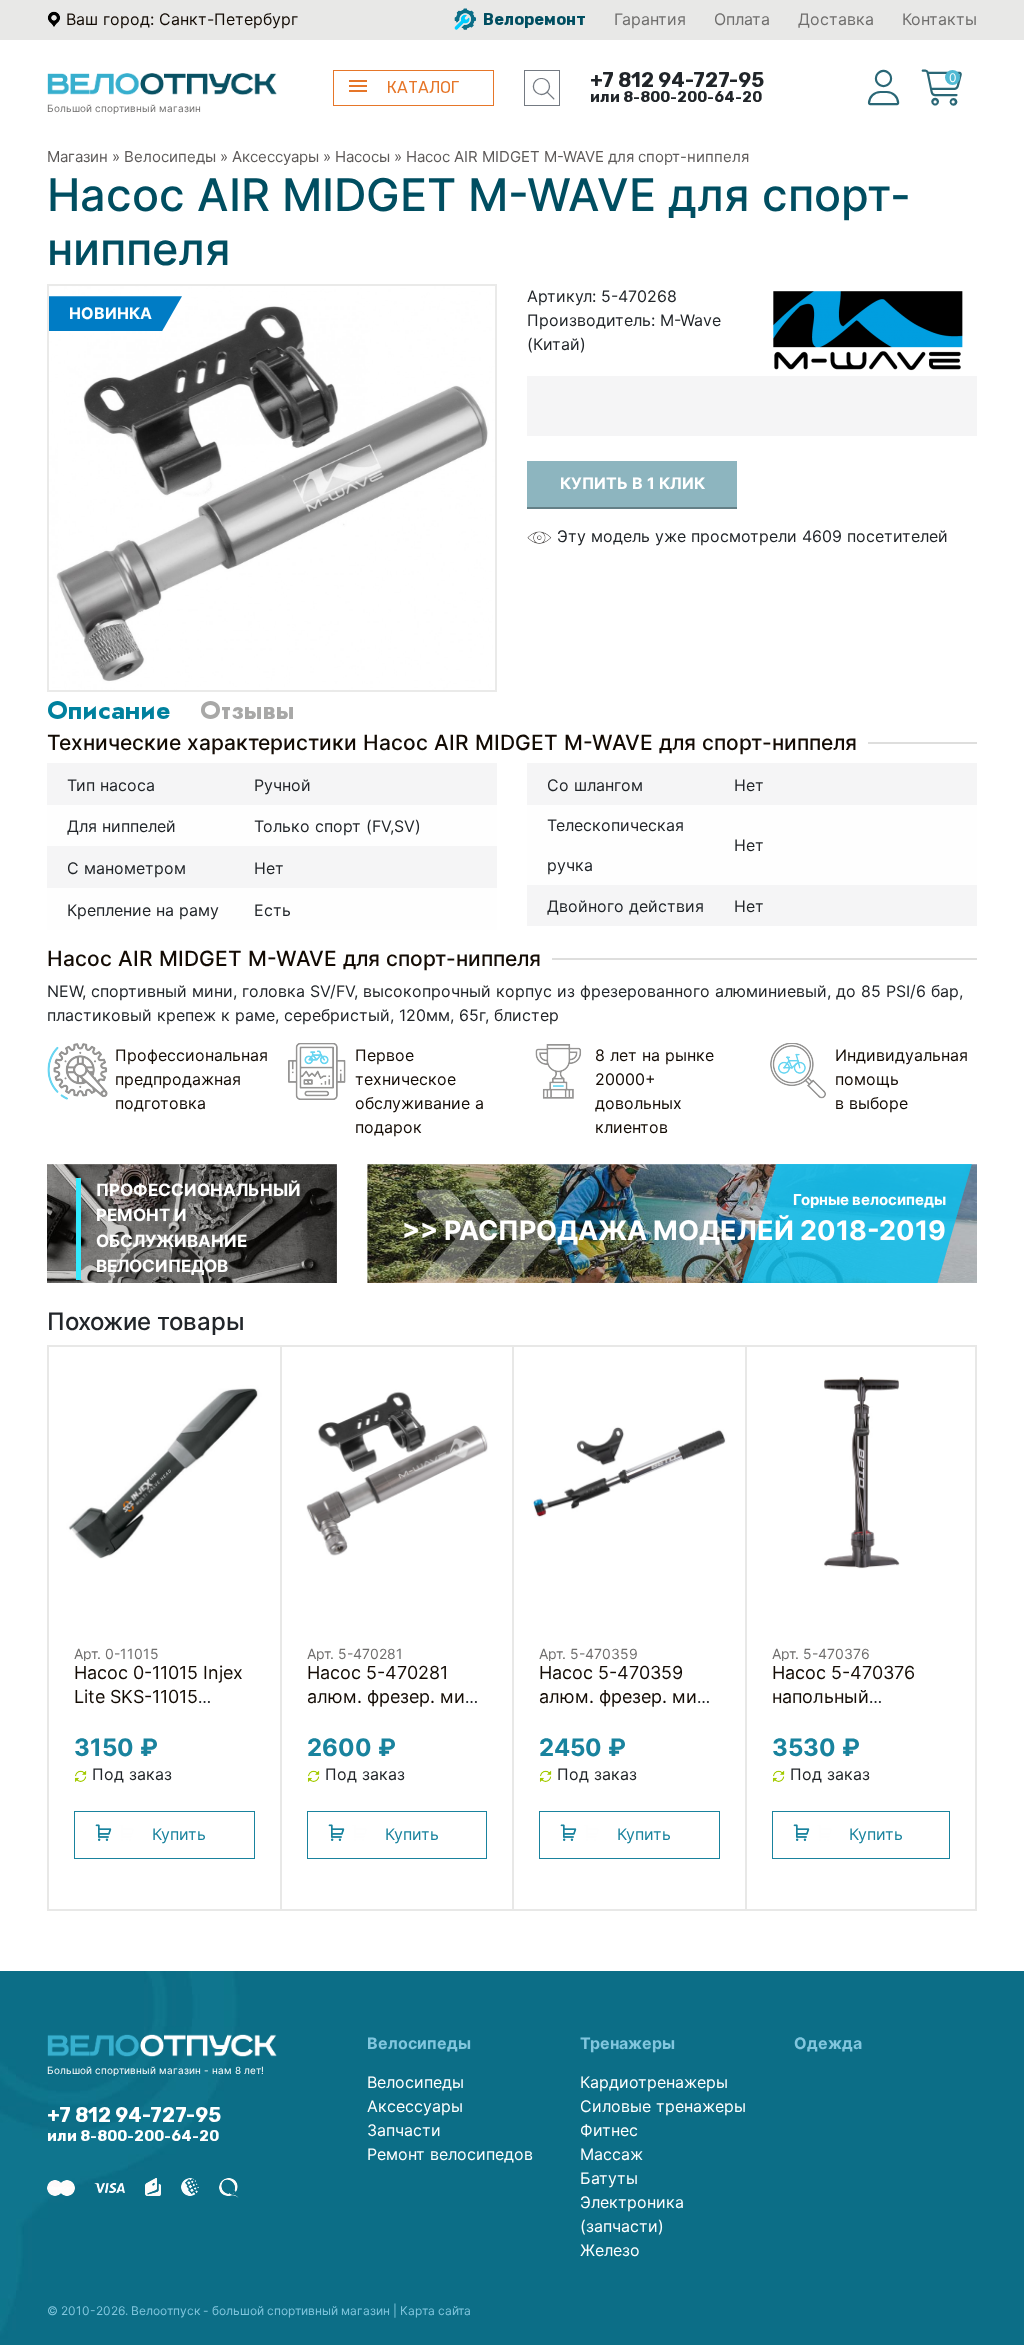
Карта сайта (435, 2310)
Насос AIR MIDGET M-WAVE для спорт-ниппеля (577, 156)
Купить (179, 1834)
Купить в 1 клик (632, 483)
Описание (108, 710)
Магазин (77, 156)
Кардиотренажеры (654, 2082)
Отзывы (247, 710)
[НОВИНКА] (272, 487)
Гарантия (650, 19)
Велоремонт (533, 19)
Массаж (611, 2154)
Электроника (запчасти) (632, 2214)
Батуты (609, 2178)
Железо (610, 2250)
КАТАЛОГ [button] (423, 87)
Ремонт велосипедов (450, 2154)
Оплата (742, 19)
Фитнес (609, 2130)
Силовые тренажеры (663, 2106)
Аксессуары (275, 156)
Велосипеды (170, 156)
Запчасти (404, 2130)
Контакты (939, 19)
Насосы (362, 156)
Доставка (836, 19)
